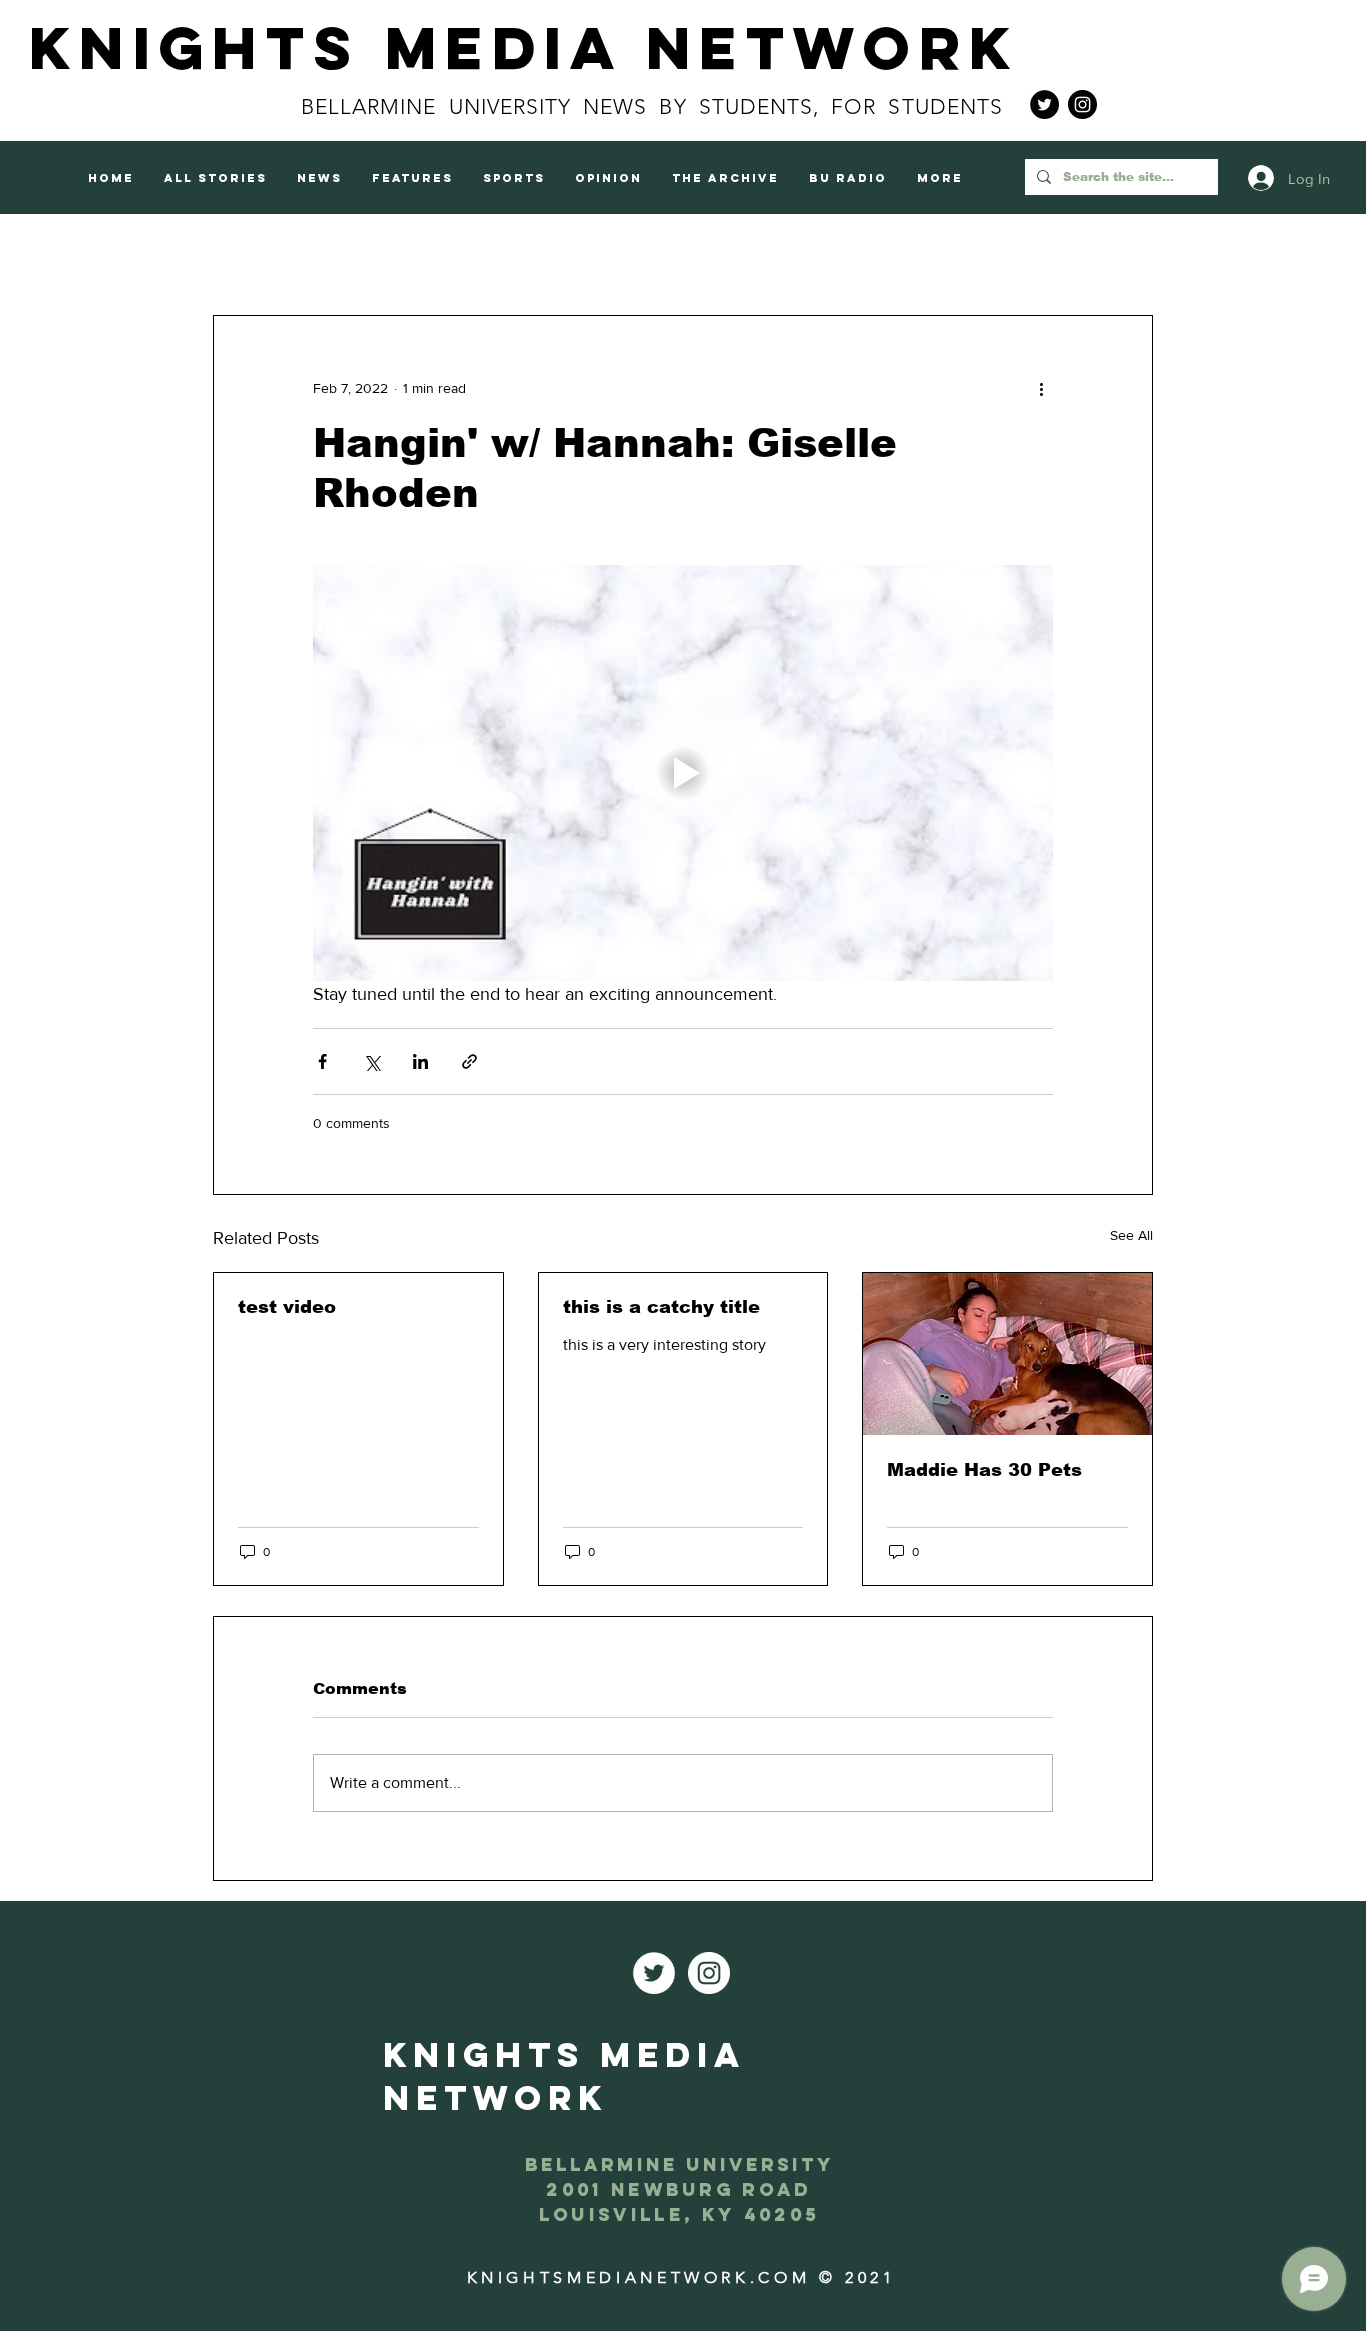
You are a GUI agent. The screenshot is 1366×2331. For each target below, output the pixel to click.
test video (287, 1307)
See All (1131, 1235)
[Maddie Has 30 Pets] (1007, 1354)
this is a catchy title (661, 1307)
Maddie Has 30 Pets (984, 1470)
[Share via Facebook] (322, 1061)
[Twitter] (1044, 104)
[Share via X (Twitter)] (371, 1061)
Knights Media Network (524, 47)
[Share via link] (469, 1061)
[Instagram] (1082, 104)
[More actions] (1041, 388)
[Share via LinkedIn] (420, 1061)
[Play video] (683, 773)
